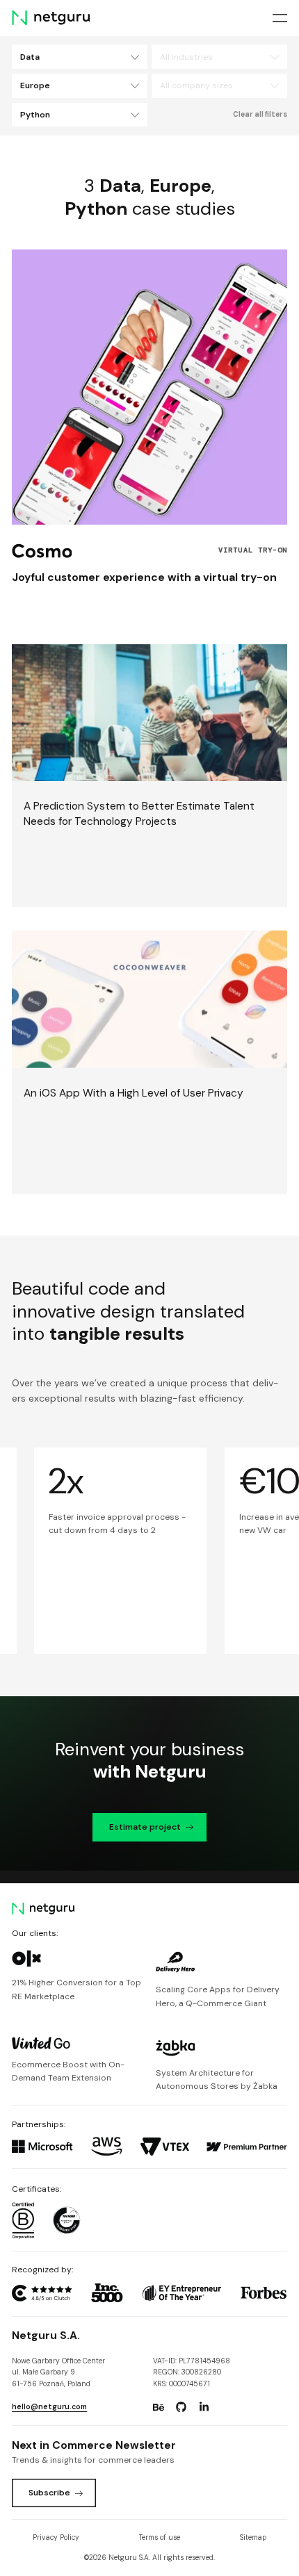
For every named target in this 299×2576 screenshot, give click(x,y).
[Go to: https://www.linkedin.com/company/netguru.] (204, 2407)
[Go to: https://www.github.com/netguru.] (181, 2407)
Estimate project (145, 1827)
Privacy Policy (56, 2537)
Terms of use (160, 2537)
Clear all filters (260, 114)
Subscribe (49, 2493)
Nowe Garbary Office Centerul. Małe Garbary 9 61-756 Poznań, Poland (58, 2372)
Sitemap (253, 2537)
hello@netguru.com (49, 2407)
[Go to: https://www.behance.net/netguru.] (159, 2407)
